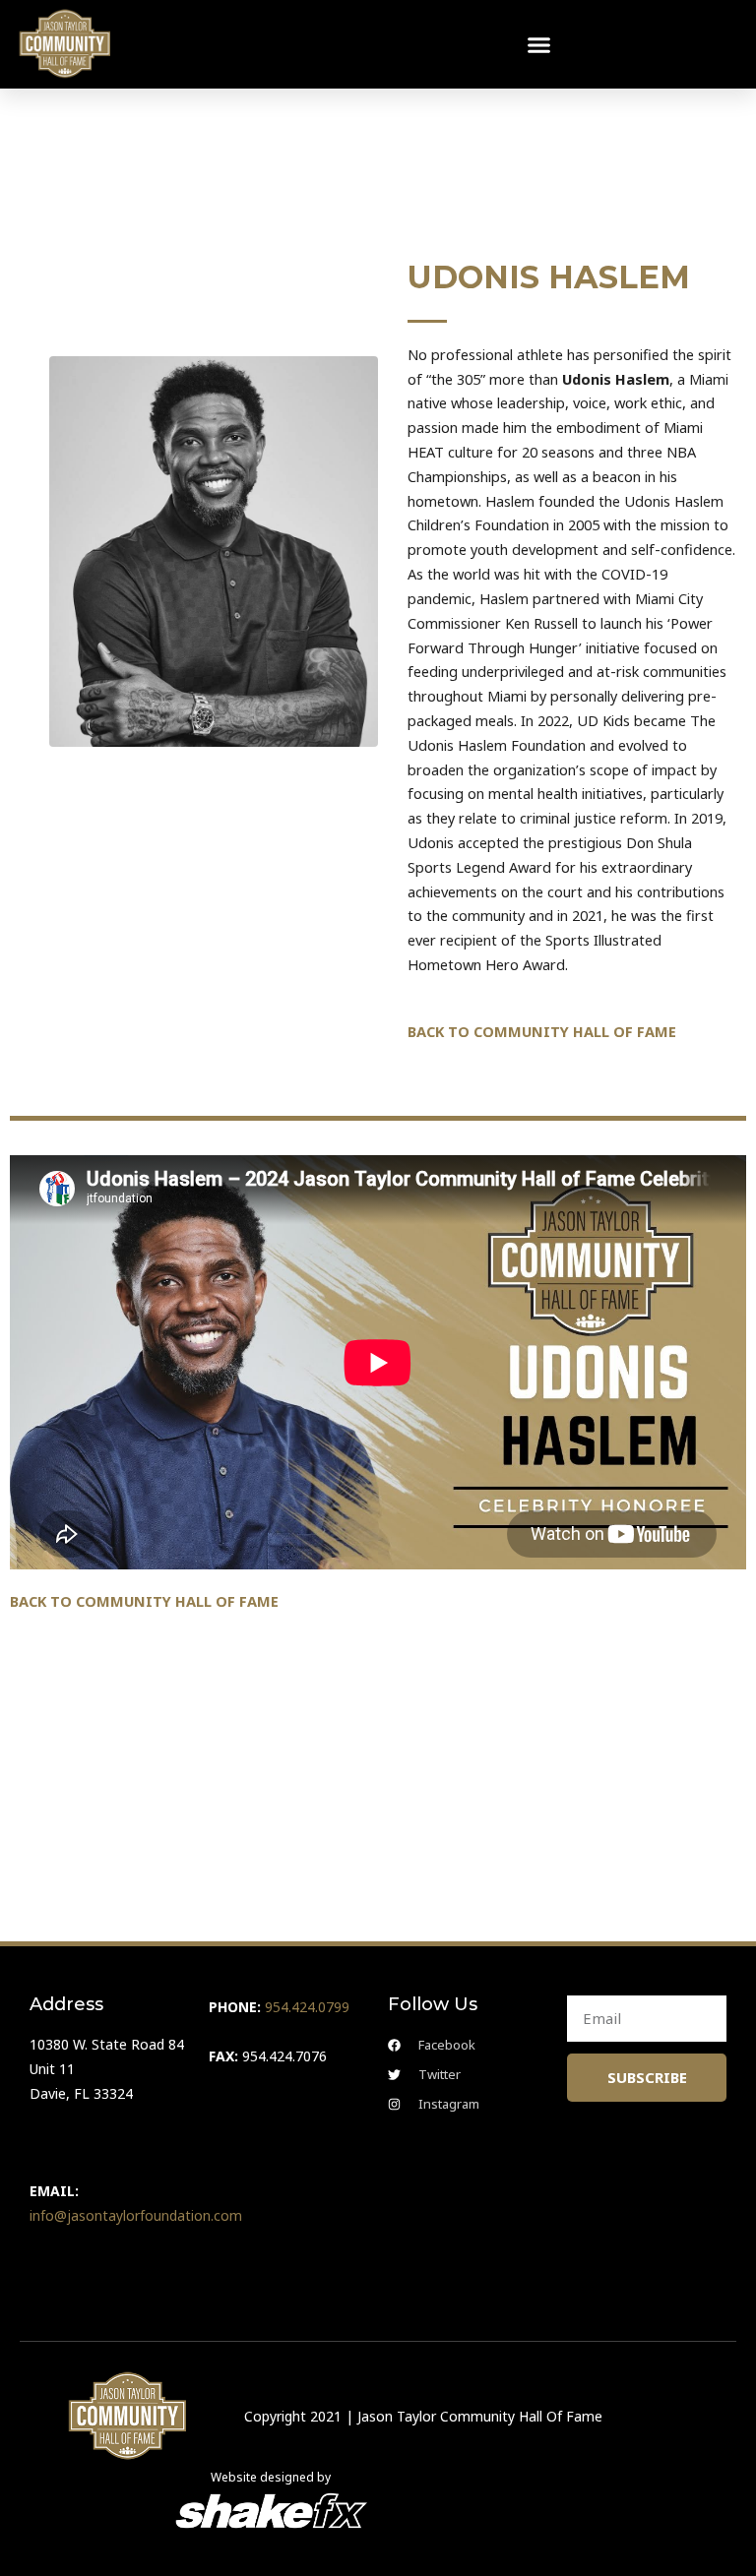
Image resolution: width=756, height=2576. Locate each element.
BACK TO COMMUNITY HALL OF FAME (542, 1031)
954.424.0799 (307, 2007)
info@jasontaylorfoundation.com (136, 2215)
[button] (539, 44)
